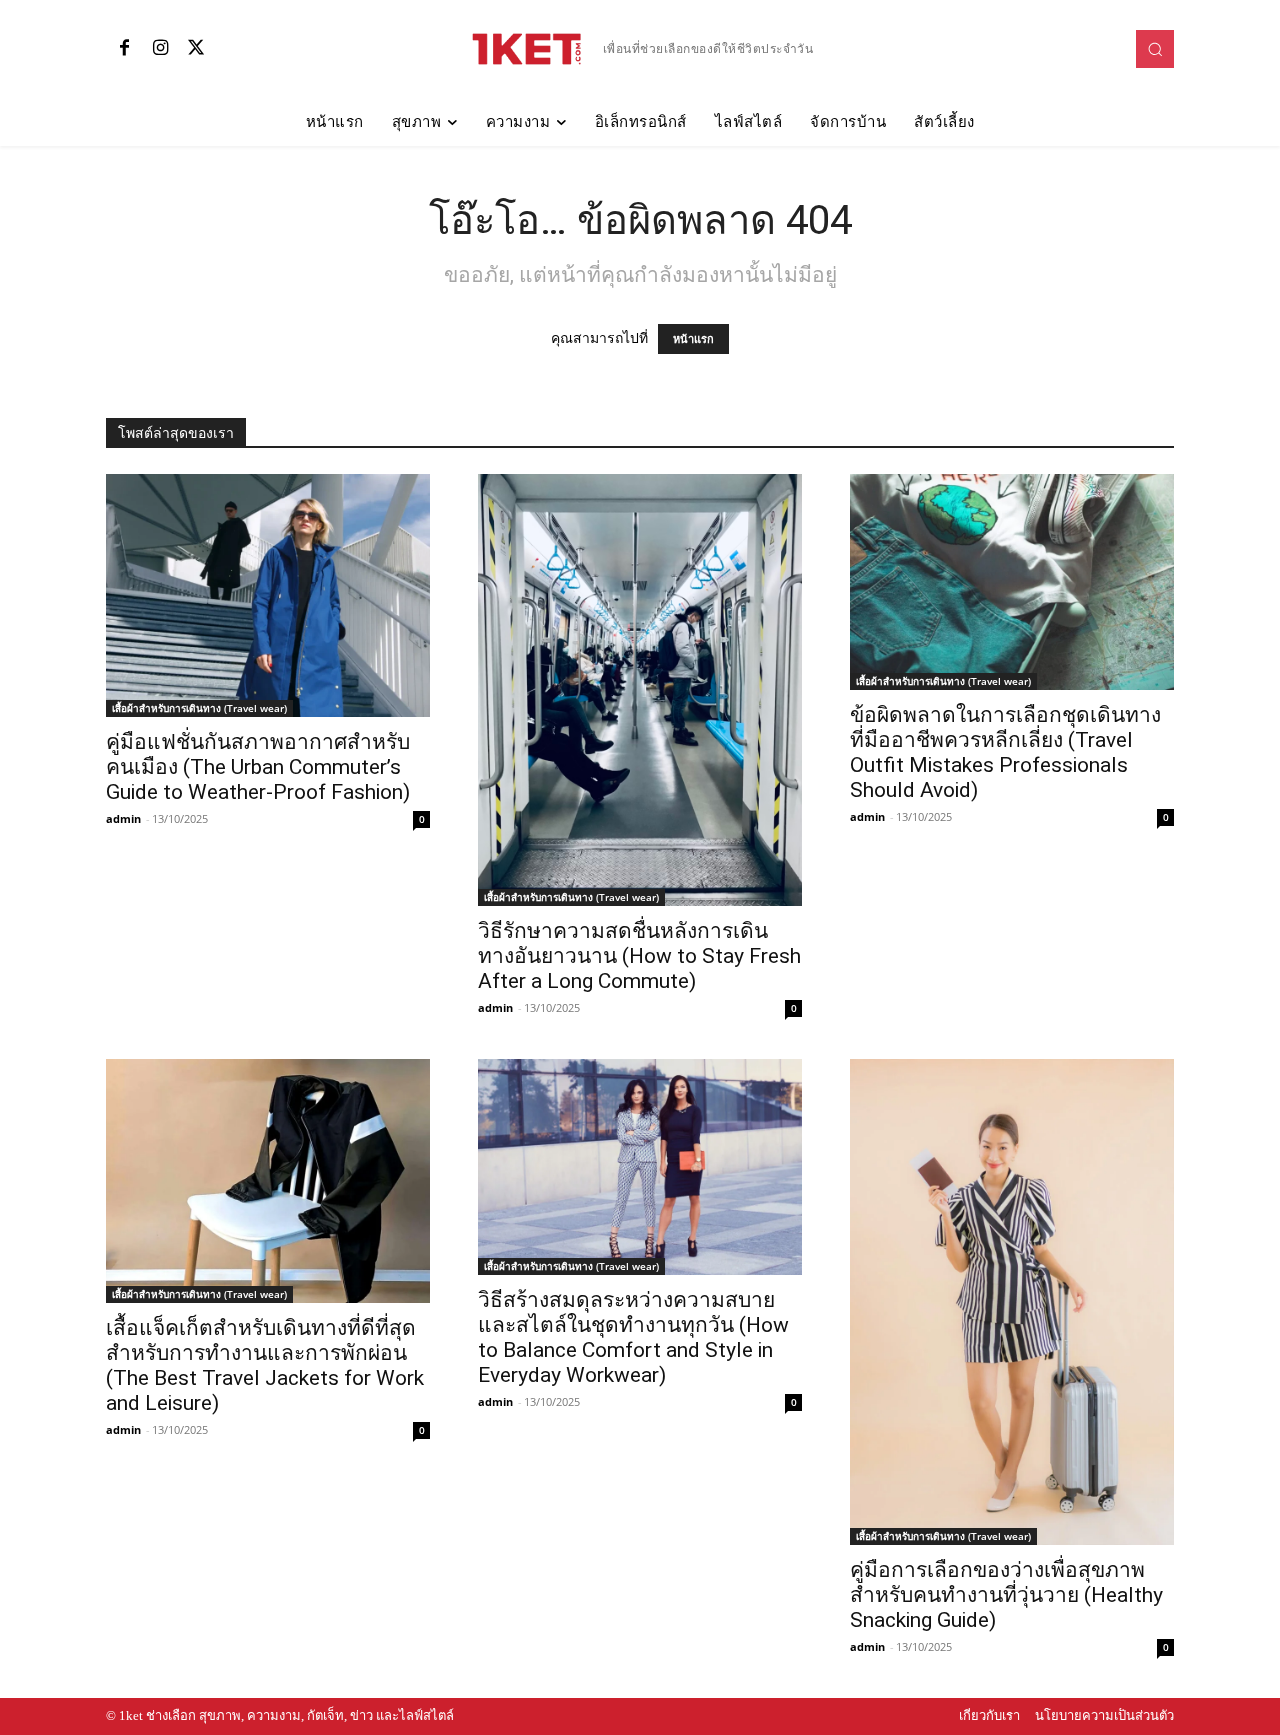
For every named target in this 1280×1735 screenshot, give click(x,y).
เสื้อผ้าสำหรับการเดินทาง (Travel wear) (199, 708)
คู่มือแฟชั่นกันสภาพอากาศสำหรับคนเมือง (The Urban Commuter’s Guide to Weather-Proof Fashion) (258, 767)
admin (123, 818)
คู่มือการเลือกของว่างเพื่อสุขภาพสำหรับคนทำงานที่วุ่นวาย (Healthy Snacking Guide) (1006, 1595)
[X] (196, 49)
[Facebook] (124, 49)
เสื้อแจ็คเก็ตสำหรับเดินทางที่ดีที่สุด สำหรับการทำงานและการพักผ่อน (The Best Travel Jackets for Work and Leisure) (265, 1365)
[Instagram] (160, 49)
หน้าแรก (693, 339)
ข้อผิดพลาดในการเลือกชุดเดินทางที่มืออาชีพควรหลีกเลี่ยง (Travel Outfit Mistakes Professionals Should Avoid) (1005, 752)
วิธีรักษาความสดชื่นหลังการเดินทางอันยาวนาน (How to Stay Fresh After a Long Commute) (639, 956)
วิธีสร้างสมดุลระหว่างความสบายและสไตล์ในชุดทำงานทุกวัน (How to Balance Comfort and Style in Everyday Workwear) (633, 1337)
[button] (1155, 49)
